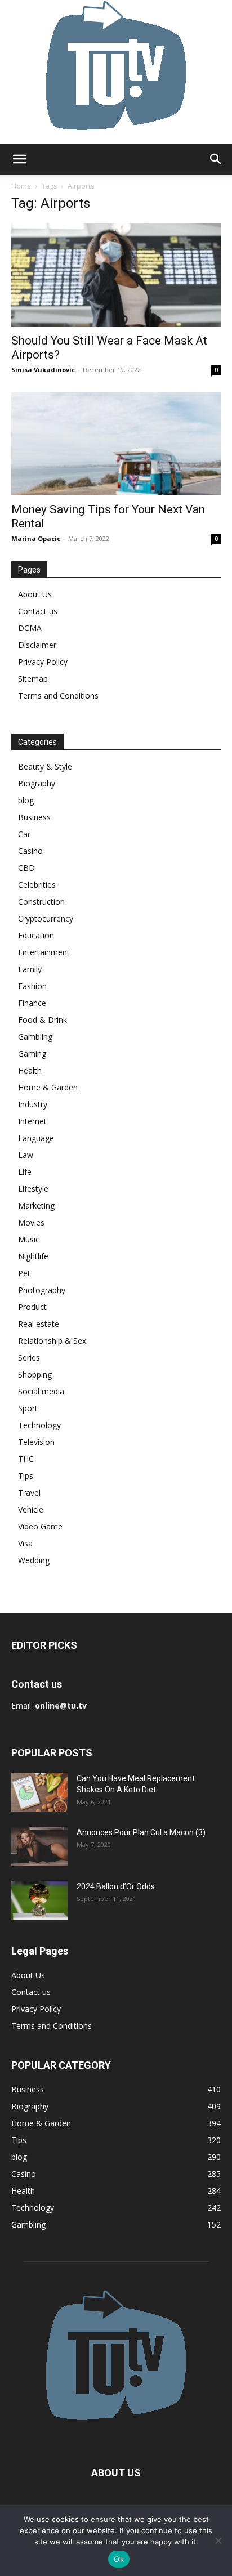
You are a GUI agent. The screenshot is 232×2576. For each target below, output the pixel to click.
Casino (30, 851)
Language (36, 1138)
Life (25, 1172)
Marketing (36, 1206)
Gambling (35, 1037)
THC (26, 1459)
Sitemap (33, 679)
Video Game (40, 1526)
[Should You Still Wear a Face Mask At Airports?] (116, 275)
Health (30, 1070)
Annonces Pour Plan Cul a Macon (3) (141, 1832)
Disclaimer (37, 645)
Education (36, 935)
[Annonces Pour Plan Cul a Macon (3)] (39, 1846)
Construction (41, 902)
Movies (31, 1222)
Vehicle (31, 1510)
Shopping (35, 1374)
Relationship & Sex (52, 1341)
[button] (19, 159)
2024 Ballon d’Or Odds (116, 1886)
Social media (41, 1391)
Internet (32, 1121)
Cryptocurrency (46, 918)
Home (21, 186)
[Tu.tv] (116, 72)
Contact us (38, 611)
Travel (29, 1493)
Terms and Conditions (58, 696)
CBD (26, 868)
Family (30, 969)
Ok (119, 2559)
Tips (26, 1476)
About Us (35, 594)
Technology (39, 1425)
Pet (24, 1273)
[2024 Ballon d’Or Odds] (39, 1900)
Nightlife (33, 1256)
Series (29, 1358)
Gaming (32, 1054)
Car (24, 834)
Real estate (39, 1324)
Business (34, 817)
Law (26, 1155)
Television (36, 1442)
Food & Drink (43, 1020)
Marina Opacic (36, 538)
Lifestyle (33, 1189)
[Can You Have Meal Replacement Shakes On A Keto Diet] (39, 1792)
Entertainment (44, 952)
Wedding (34, 1560)
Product (32, 1307)
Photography (42, 1290)
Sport (28, 1408)
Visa (25, 1543)
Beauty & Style (45, 766)
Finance (32, 1003)
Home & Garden (48, 1087)
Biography (37, 783)
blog (26, 800)
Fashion (32, 986)
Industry (33, 1104)
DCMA (30, 628)
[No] (218, 2541)
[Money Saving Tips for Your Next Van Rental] (116, 444)
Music (29, 1239)
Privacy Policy (43, 662)
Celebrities (37, 885)
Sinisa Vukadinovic (43, 370)
